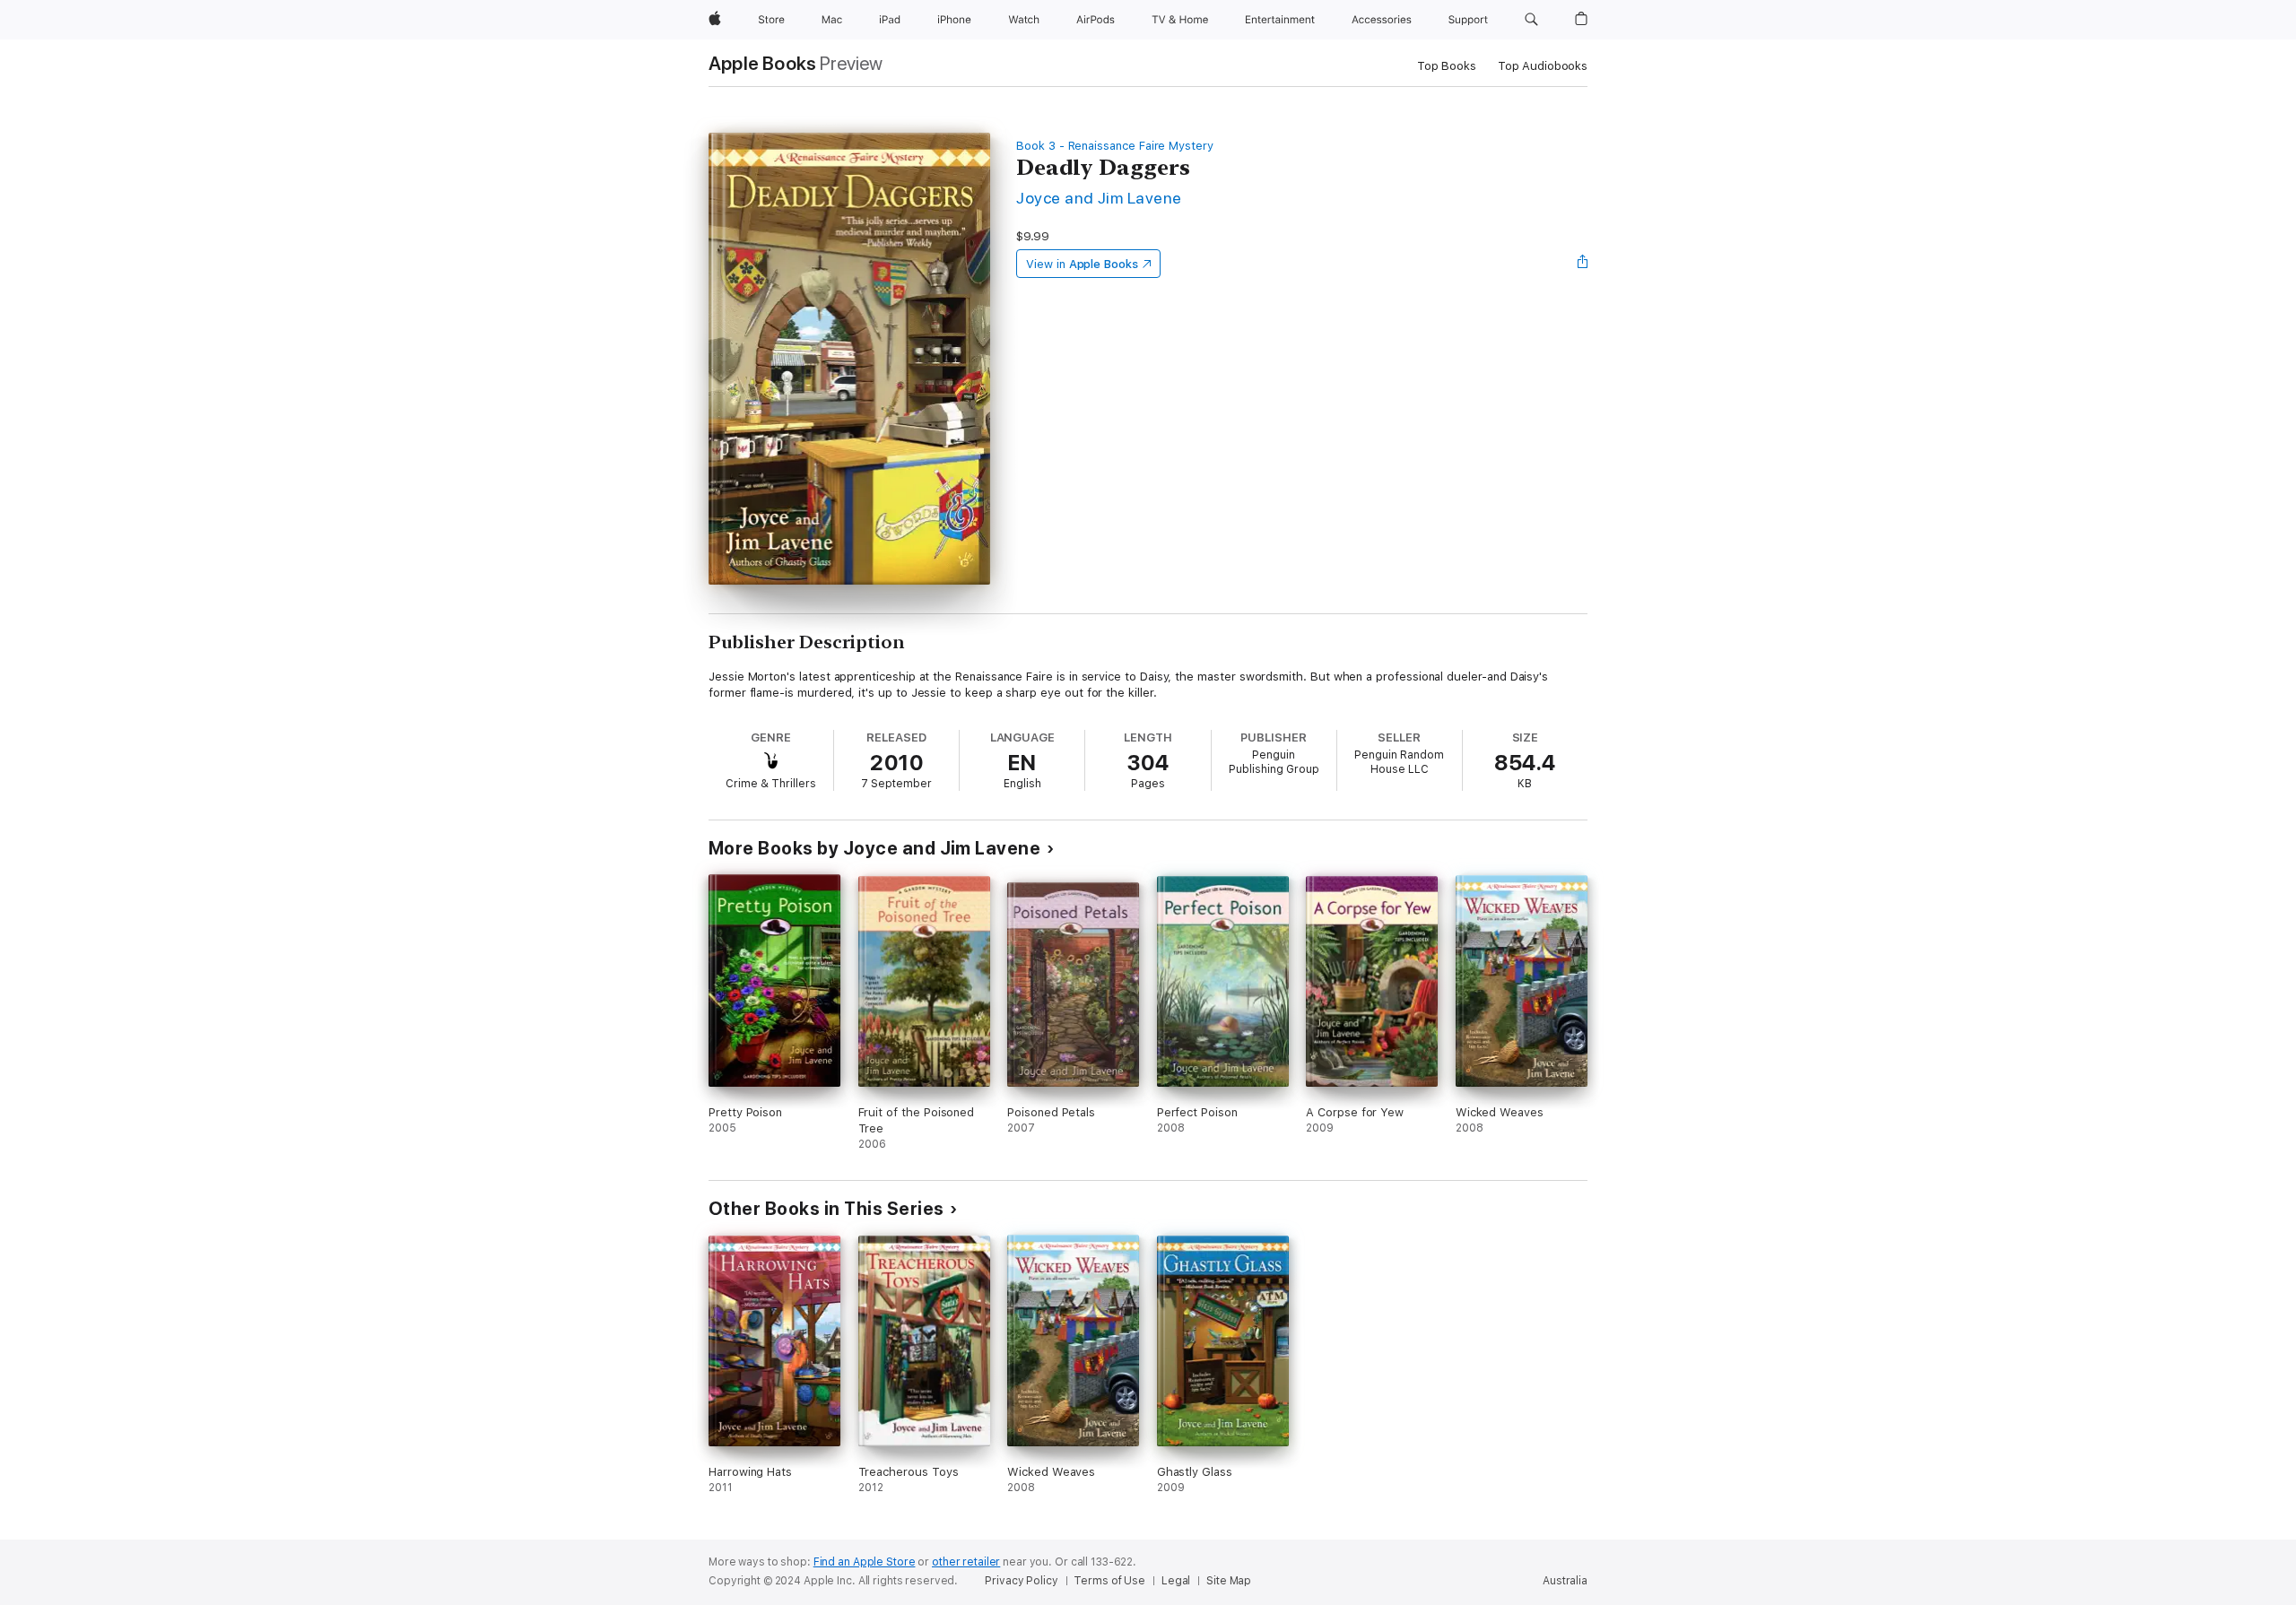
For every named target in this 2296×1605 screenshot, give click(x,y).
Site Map (1229, 1581)
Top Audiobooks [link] (1543, 66)
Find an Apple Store (865, 1562)
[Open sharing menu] (1583, 264)
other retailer (966, 1562)
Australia (1565, 1581)
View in (1082, 264)
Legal (1176, 1581)
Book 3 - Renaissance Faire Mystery (1115, 146)
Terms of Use (1109, 1581)
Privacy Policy (1021, 1581)
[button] (1531, 20)
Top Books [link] (1447, 66)
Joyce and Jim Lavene (1099, 198)
